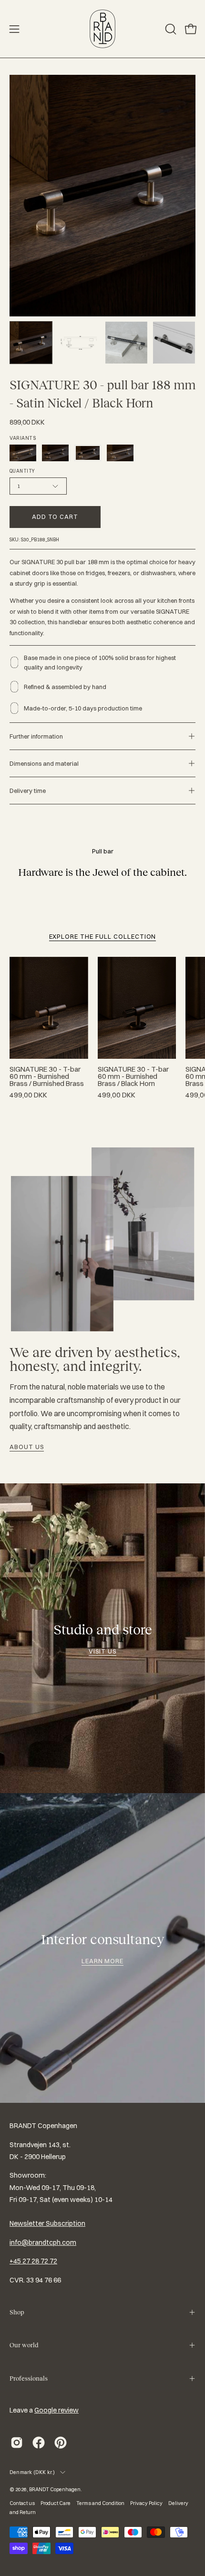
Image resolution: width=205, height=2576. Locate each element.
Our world (24, 2345)
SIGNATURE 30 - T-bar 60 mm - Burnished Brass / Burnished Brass (47, 1077)
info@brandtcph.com (43, 2242)
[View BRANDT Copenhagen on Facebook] (39, 2443)
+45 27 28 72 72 (33, 2261)
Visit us (102, 1651)
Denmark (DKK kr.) (32, 2472)
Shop (17, 2312)
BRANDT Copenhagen (55, 2489)
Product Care (56, 2503)
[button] (170, 29)
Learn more (103, 1961)
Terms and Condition (100, 2503)
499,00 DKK (28, 1095)
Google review (56, 2410)
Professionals (29, 2378)
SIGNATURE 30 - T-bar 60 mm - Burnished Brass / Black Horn (133, 1077)
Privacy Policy (146, 2503)
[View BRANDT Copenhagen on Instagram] (17, 2443)
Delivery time (28, 791)
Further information (36, 736)
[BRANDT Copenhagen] (102, 29)
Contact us (22, 2503)
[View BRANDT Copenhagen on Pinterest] (61, 2443)
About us (27, 1447)
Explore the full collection (103, 936)
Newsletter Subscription (47, 2223)
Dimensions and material (44, 763)
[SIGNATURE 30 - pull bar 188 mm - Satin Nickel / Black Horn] (31, 343)
